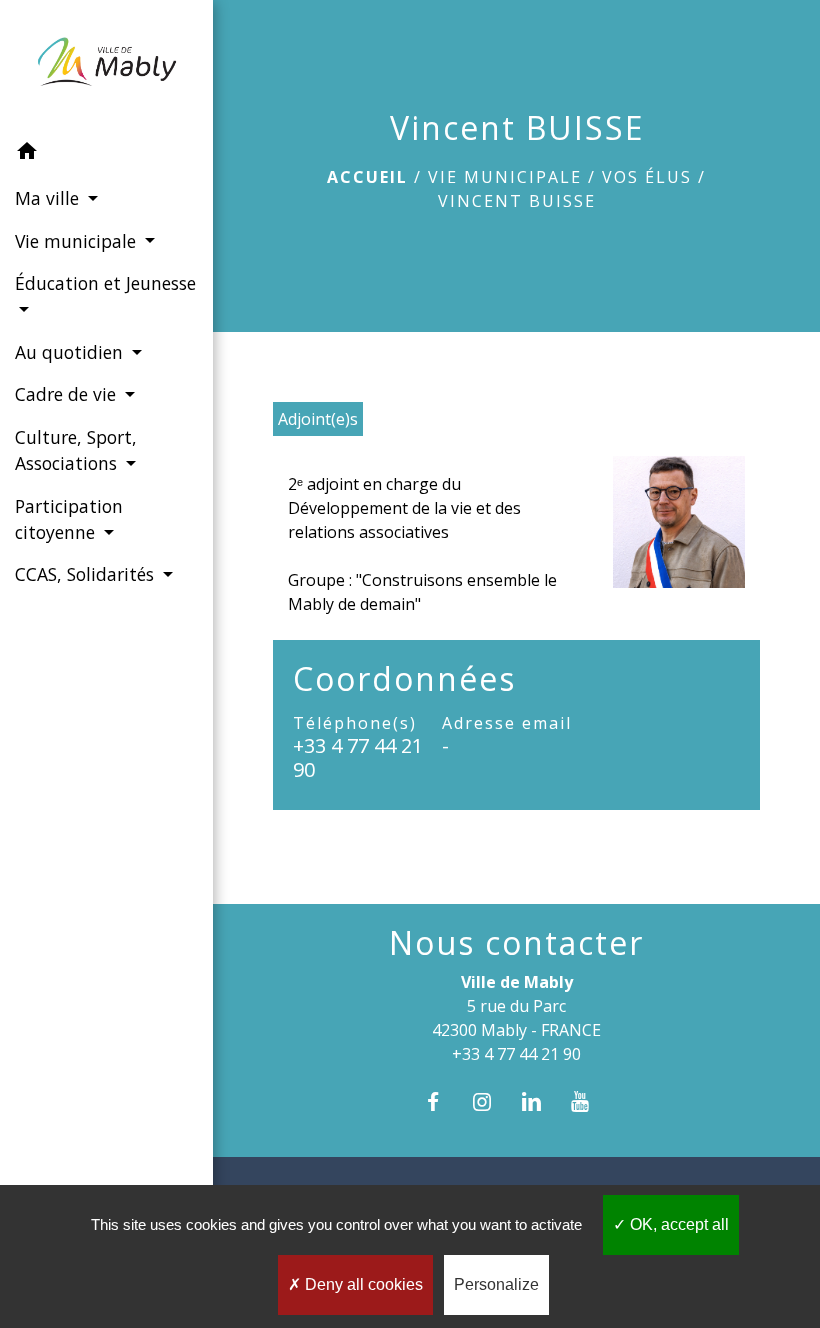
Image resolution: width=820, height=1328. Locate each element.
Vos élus (647, 177)
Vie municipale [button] (78, 241)
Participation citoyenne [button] (69, 519)
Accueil (367, 177)
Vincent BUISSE (517, 201)
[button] (106, 154)
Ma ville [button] (49, 198)
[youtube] (590, 1101)
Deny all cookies (362, 1284)
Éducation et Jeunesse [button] (105, 283)
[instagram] (491, 1101)
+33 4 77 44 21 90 (358, 758)
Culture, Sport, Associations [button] (76, 450)
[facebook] (442, 1101)
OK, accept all (677, 1224)
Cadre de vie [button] (68, 394)
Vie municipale (505, 177)
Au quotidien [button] (71, 352)
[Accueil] (106, 66)
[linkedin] (541, 1101)
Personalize (496, 1284)
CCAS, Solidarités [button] (87, 574)
